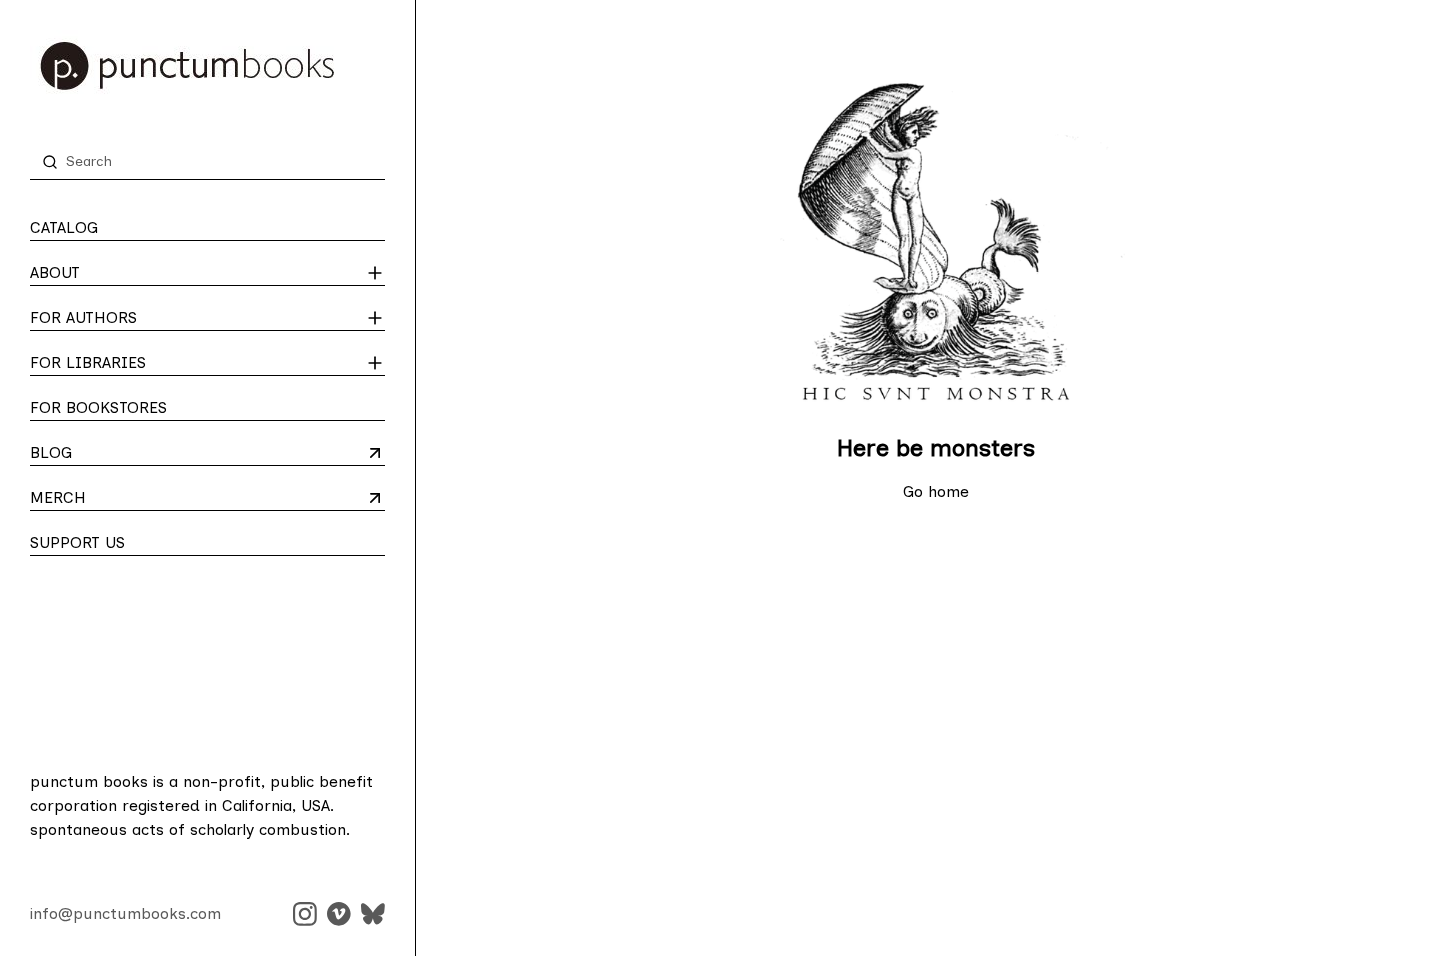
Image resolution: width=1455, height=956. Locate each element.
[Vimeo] (339, 914)
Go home (936, 491)
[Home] (207, 66)
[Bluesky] (373, 914)
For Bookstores (98, 407)
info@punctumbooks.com (125, 913)
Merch (108, 499)
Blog (108, 454)
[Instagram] (305, 914)
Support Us (77, 542)
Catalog (64, 227)
